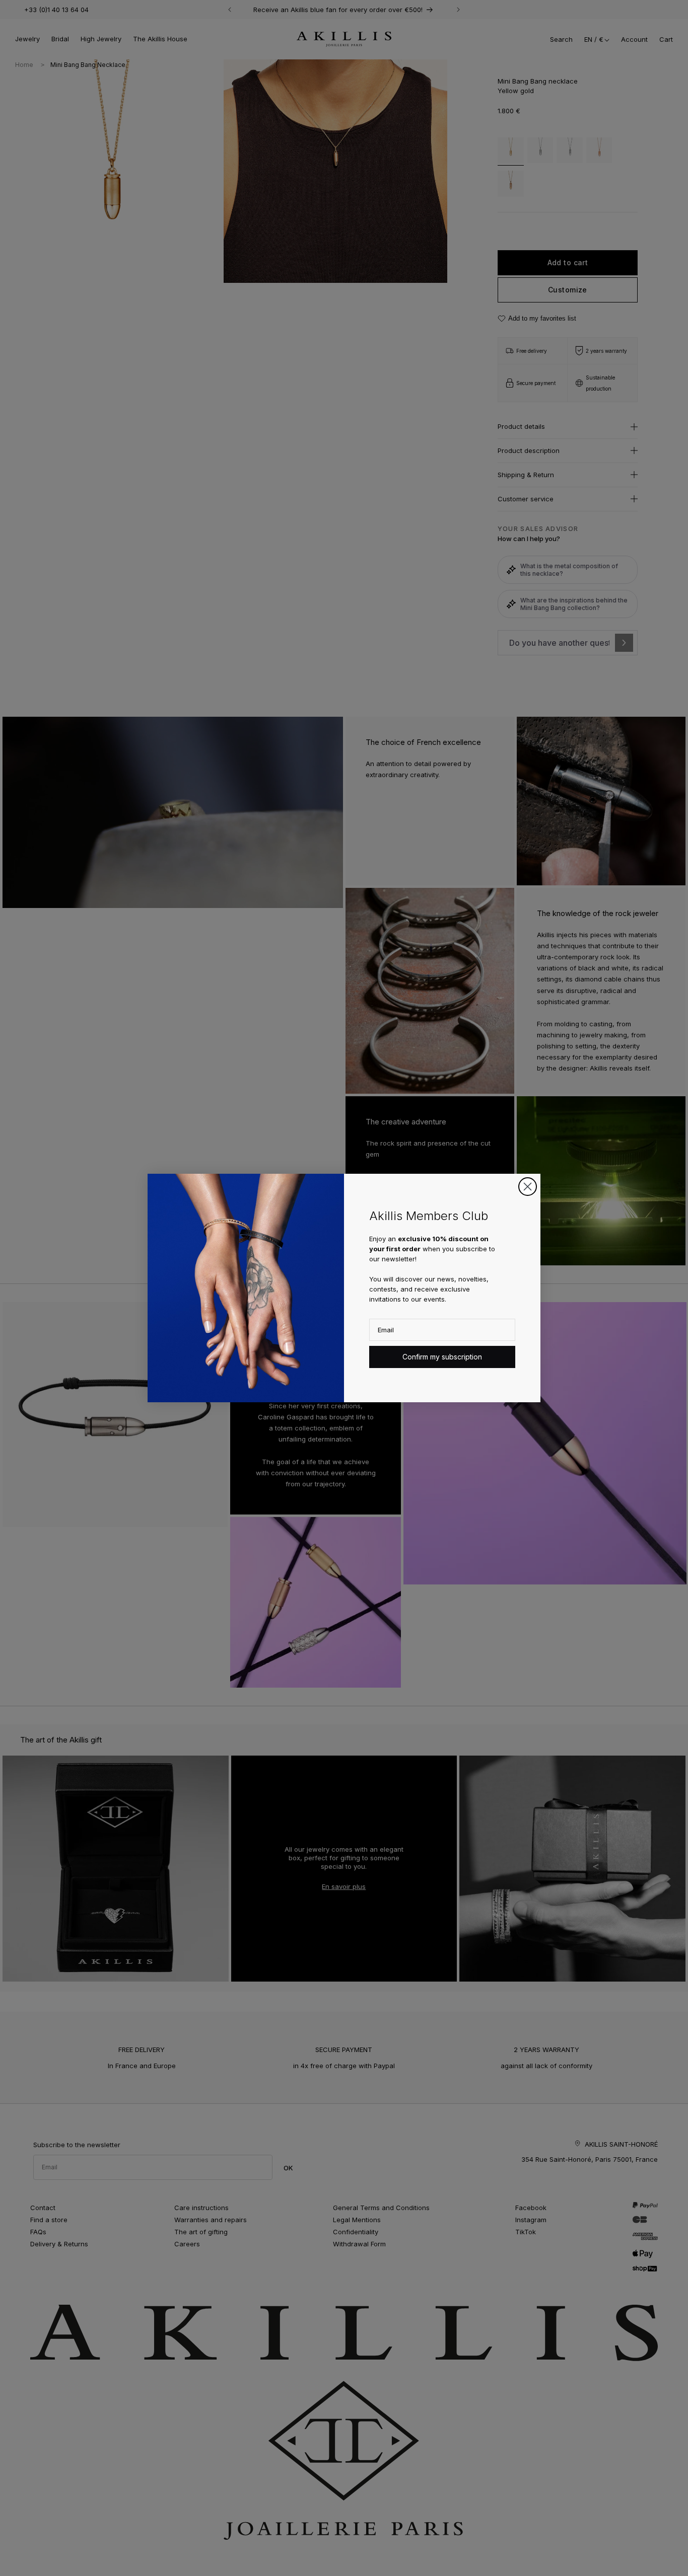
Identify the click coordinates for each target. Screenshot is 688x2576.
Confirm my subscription (442, 1357)
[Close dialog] (528, 1187)
